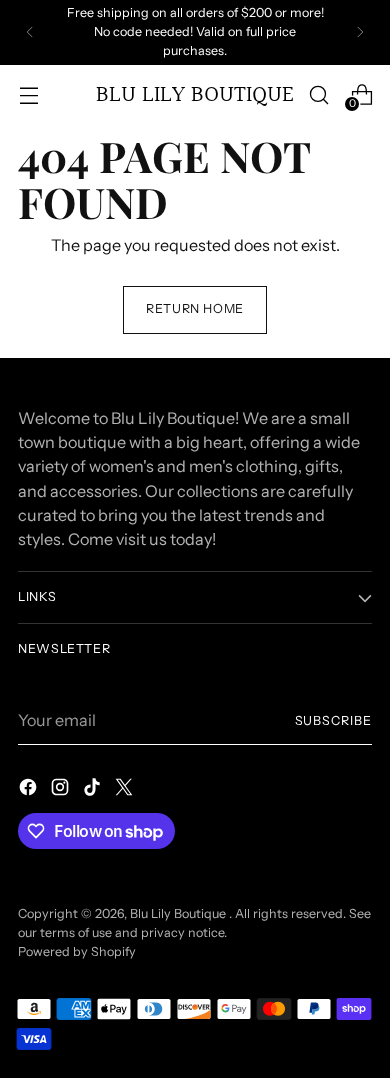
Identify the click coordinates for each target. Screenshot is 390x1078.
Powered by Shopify (77, 951)
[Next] (360, 32)
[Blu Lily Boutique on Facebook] (30, 790)
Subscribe (333, 720)
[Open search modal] (318, 94)
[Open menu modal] (28, 94)
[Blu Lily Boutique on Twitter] (126, 790)
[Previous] (30, 32)
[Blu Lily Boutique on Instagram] (62, 790)
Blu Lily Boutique (179, 913)
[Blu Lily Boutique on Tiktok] (94, 790)
